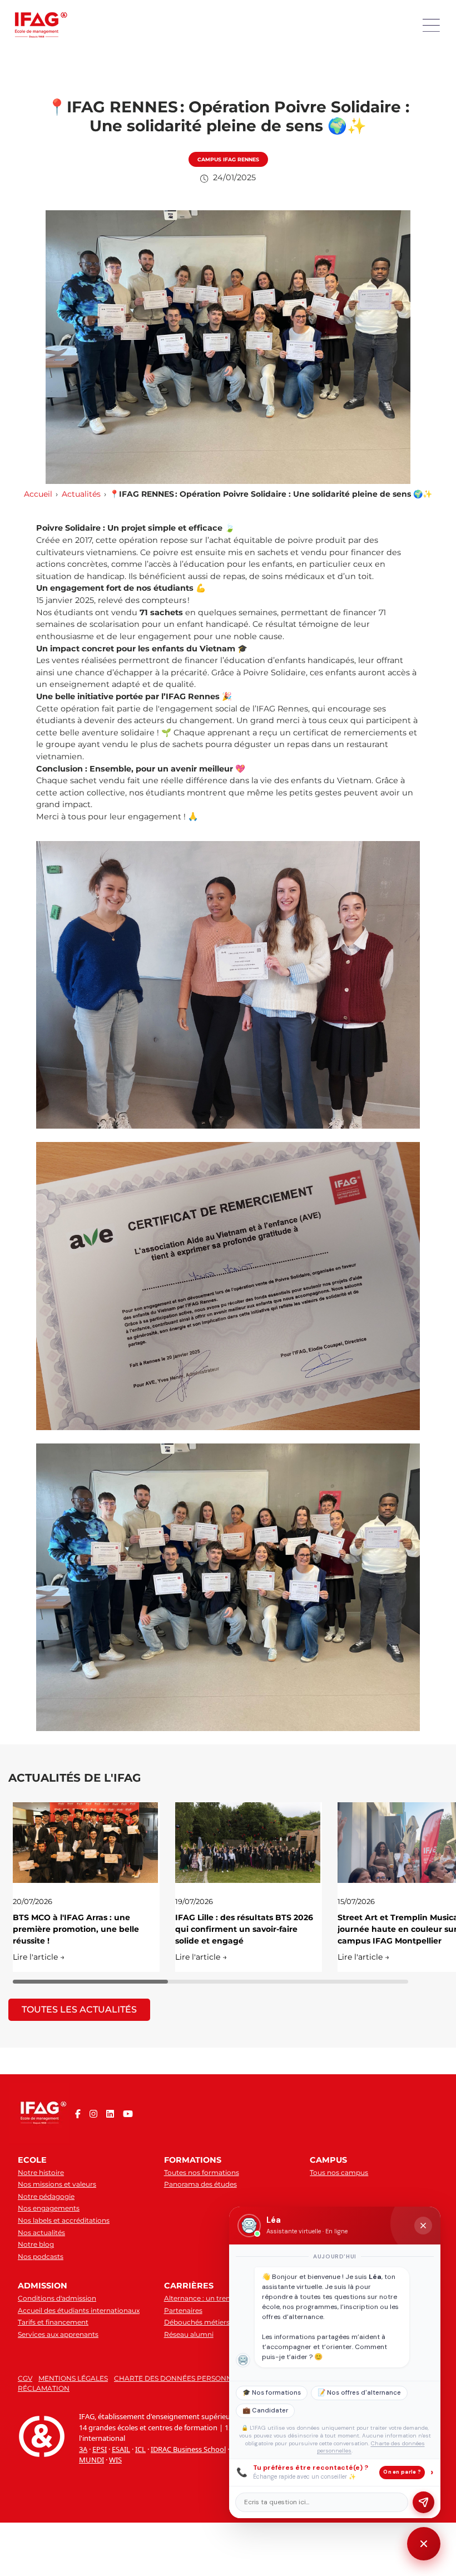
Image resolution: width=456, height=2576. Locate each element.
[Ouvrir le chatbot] (424, 2544)
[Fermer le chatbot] (423, 2226)
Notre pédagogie (46, 2196)
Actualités (81, 494)
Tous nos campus (339, 2172)
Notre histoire (41, 2172)
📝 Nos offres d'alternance (359, 2393)
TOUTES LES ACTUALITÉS (79, 2009)
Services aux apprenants (58, 2334)
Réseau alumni (189, 2334)
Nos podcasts (41, 2256)
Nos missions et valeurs (57, 2184)
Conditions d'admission (57, 2298)
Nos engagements (49, 2208)
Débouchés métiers (197, 2322)
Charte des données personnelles (183, 2378)
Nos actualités (41, 2233)
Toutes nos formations (202, 2172)
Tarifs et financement (53, 2322)
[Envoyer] (423, 2502)
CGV (25, 2378)
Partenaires (183, 2310)
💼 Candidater (265, 2411)
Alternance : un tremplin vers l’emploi (227, 2298)
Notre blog (36, 2244)
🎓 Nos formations (272, 2393)
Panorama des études (200, 2184)
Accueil (38, 494)
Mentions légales (73, 2378)
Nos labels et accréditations (64, 2220)
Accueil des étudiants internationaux (79, 2310)
